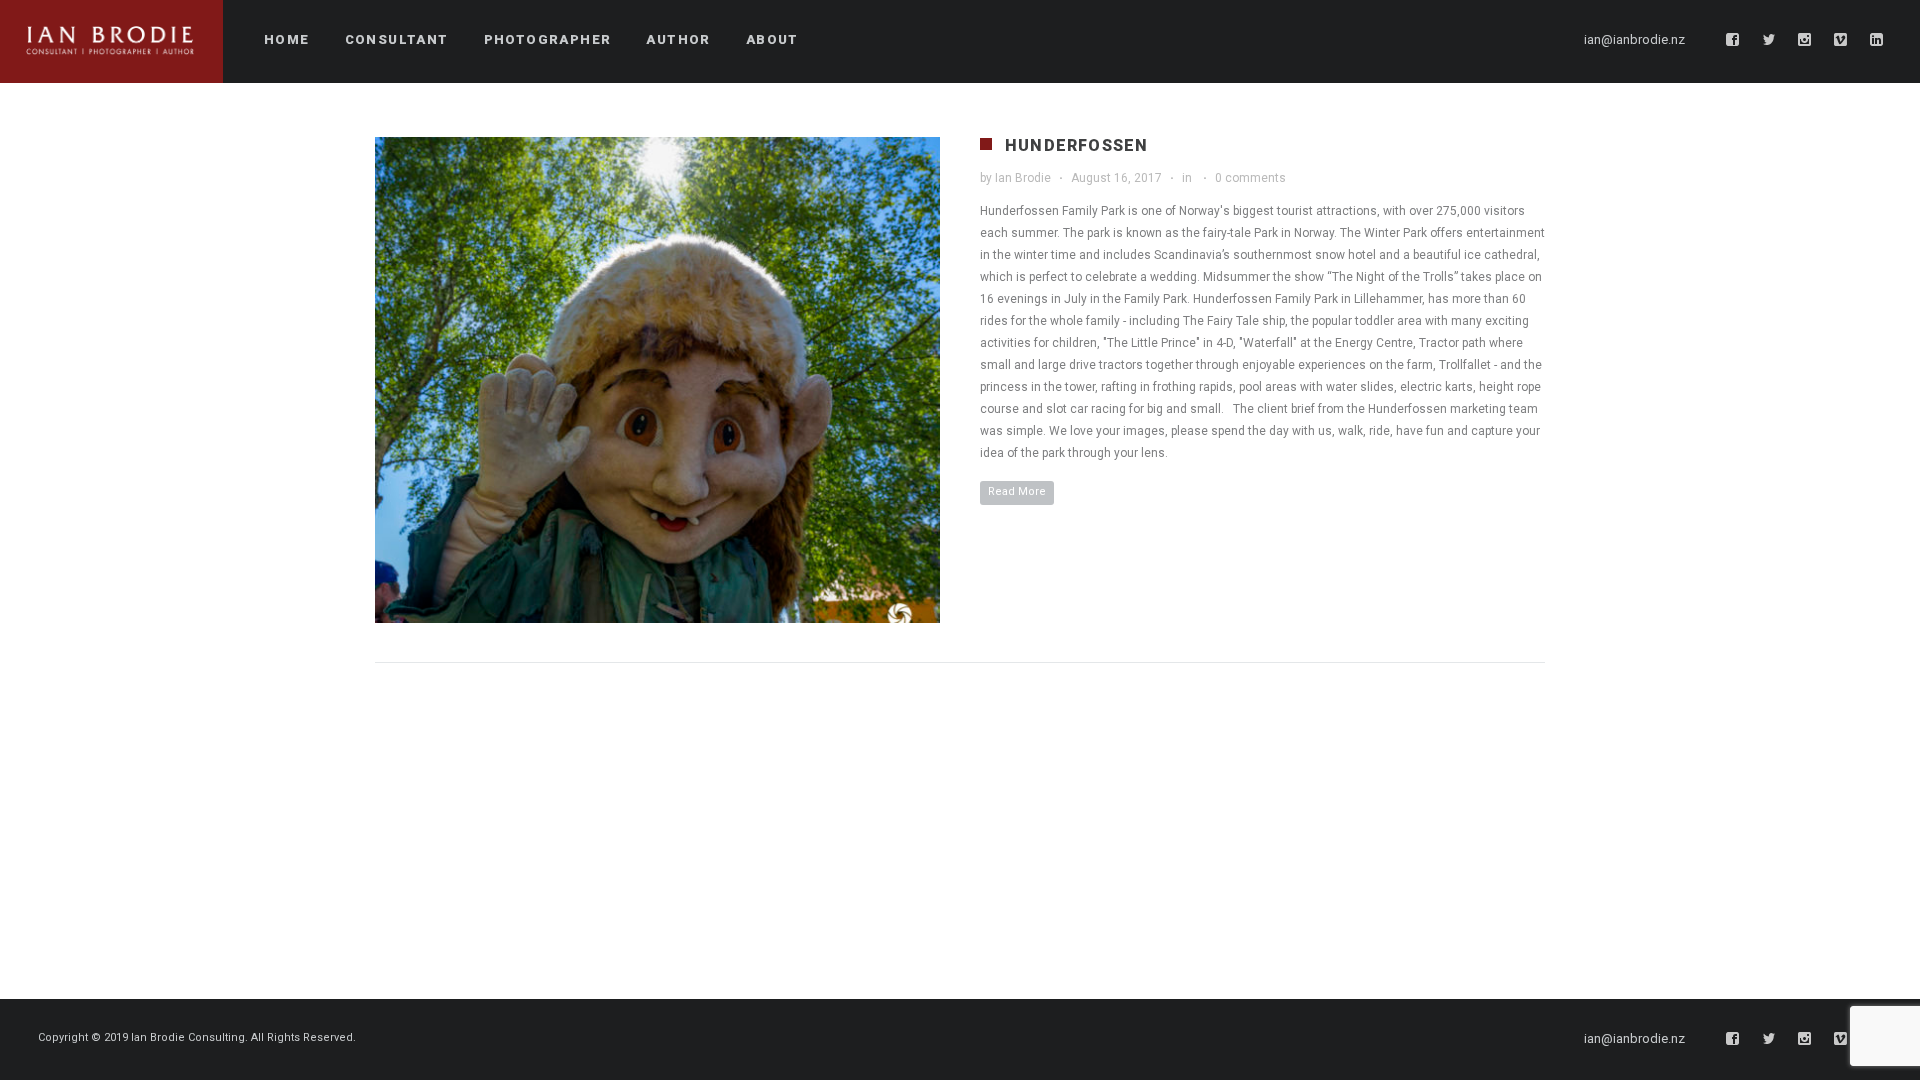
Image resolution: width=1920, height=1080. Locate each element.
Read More (1017, 491)
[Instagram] (1805, 40)
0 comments (1250, 178)
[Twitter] (1769, 40)
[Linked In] (1877, 40)
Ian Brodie (1023, 178)
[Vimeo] (1841, 40)
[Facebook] (1733, 40)
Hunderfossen (1076, 145)
